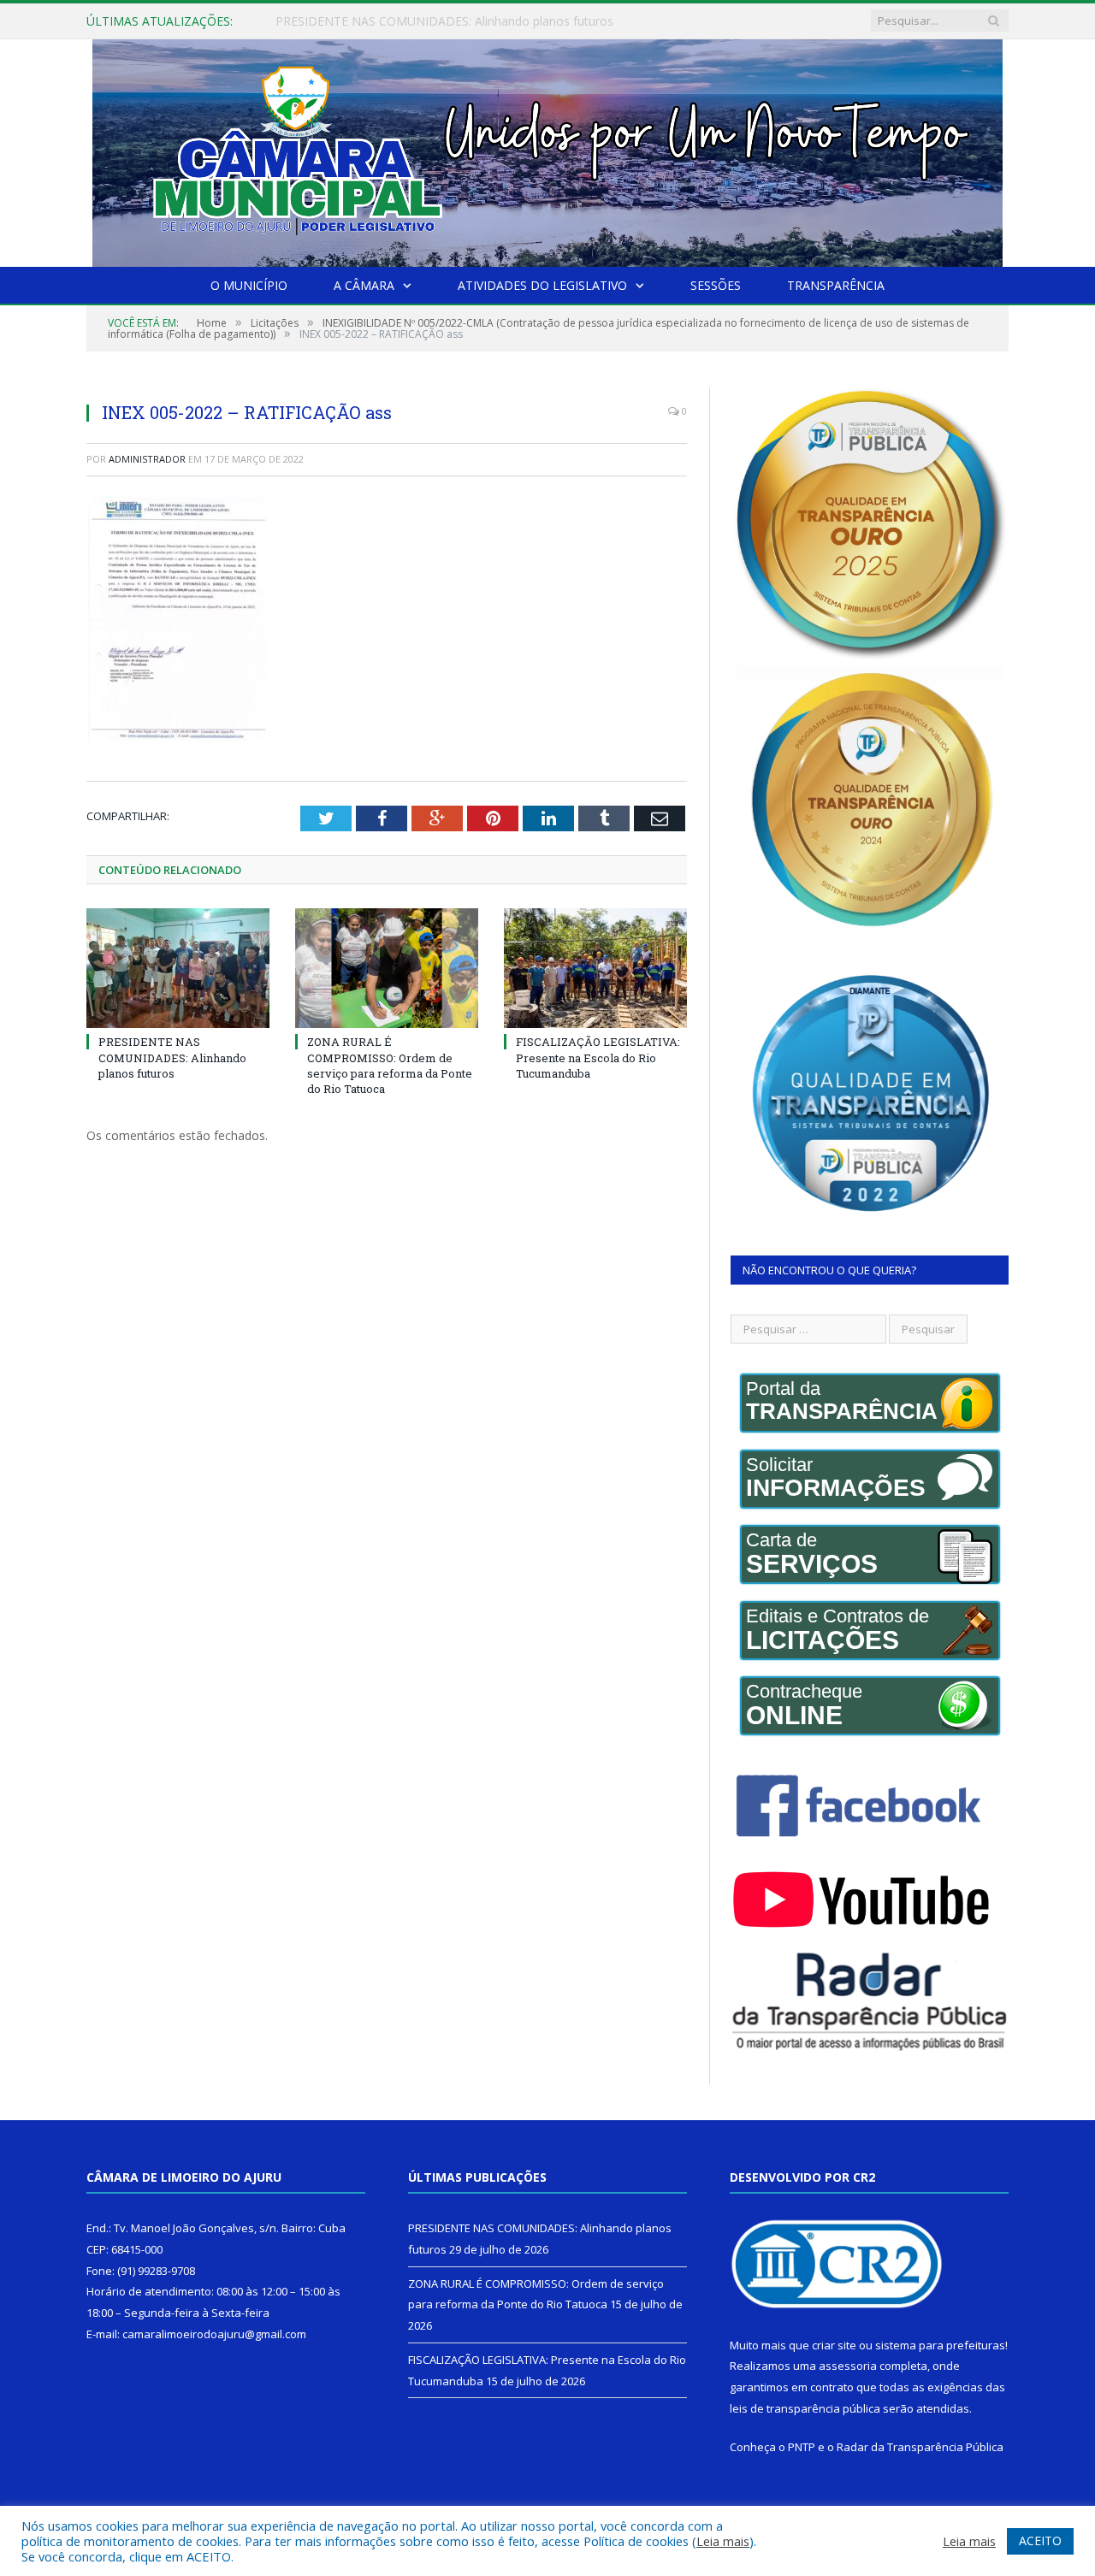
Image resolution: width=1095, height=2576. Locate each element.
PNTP (802, 2447)
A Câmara (364, 285)
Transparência (836, 285)
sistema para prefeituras (940, 2345)
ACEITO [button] (1040, 2541)
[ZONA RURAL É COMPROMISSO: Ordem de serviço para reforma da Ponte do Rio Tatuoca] (387, 968)
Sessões (716, 285)
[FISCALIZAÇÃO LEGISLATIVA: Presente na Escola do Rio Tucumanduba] (595, 968)
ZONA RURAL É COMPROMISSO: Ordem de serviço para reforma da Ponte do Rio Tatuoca (472, 21)
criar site (834, 2345)
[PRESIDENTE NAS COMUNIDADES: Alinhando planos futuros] (178, 968)
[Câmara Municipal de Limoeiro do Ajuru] (547, 149)
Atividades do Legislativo (542, 285)
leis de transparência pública (805, 2408)
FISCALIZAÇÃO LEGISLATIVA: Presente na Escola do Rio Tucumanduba (598, 1057)
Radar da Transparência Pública (920, 2447)
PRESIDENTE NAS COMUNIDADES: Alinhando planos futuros (172, 1057)
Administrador (147, 459)
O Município (249, 285)
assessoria (848, 2366)
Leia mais (723, 2541)
